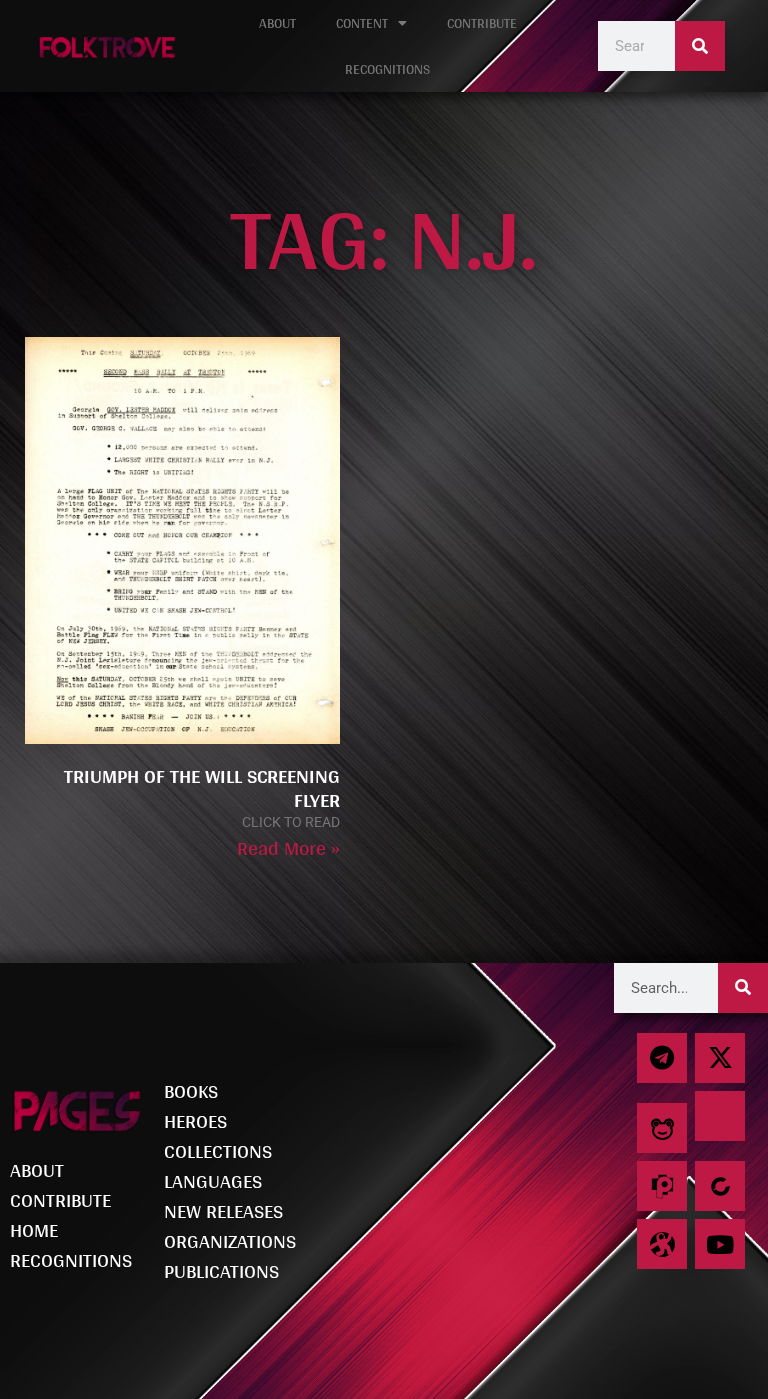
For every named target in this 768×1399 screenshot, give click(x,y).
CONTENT (362, 23)
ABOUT (277, 23)
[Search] (700, 46)
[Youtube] (720, 1244)
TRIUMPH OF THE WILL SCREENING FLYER (202, 788)
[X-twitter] (720, 1058)
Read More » (288, 848)
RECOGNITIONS (387, 69)
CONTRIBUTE (482, 23)
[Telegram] (662, 1058)
